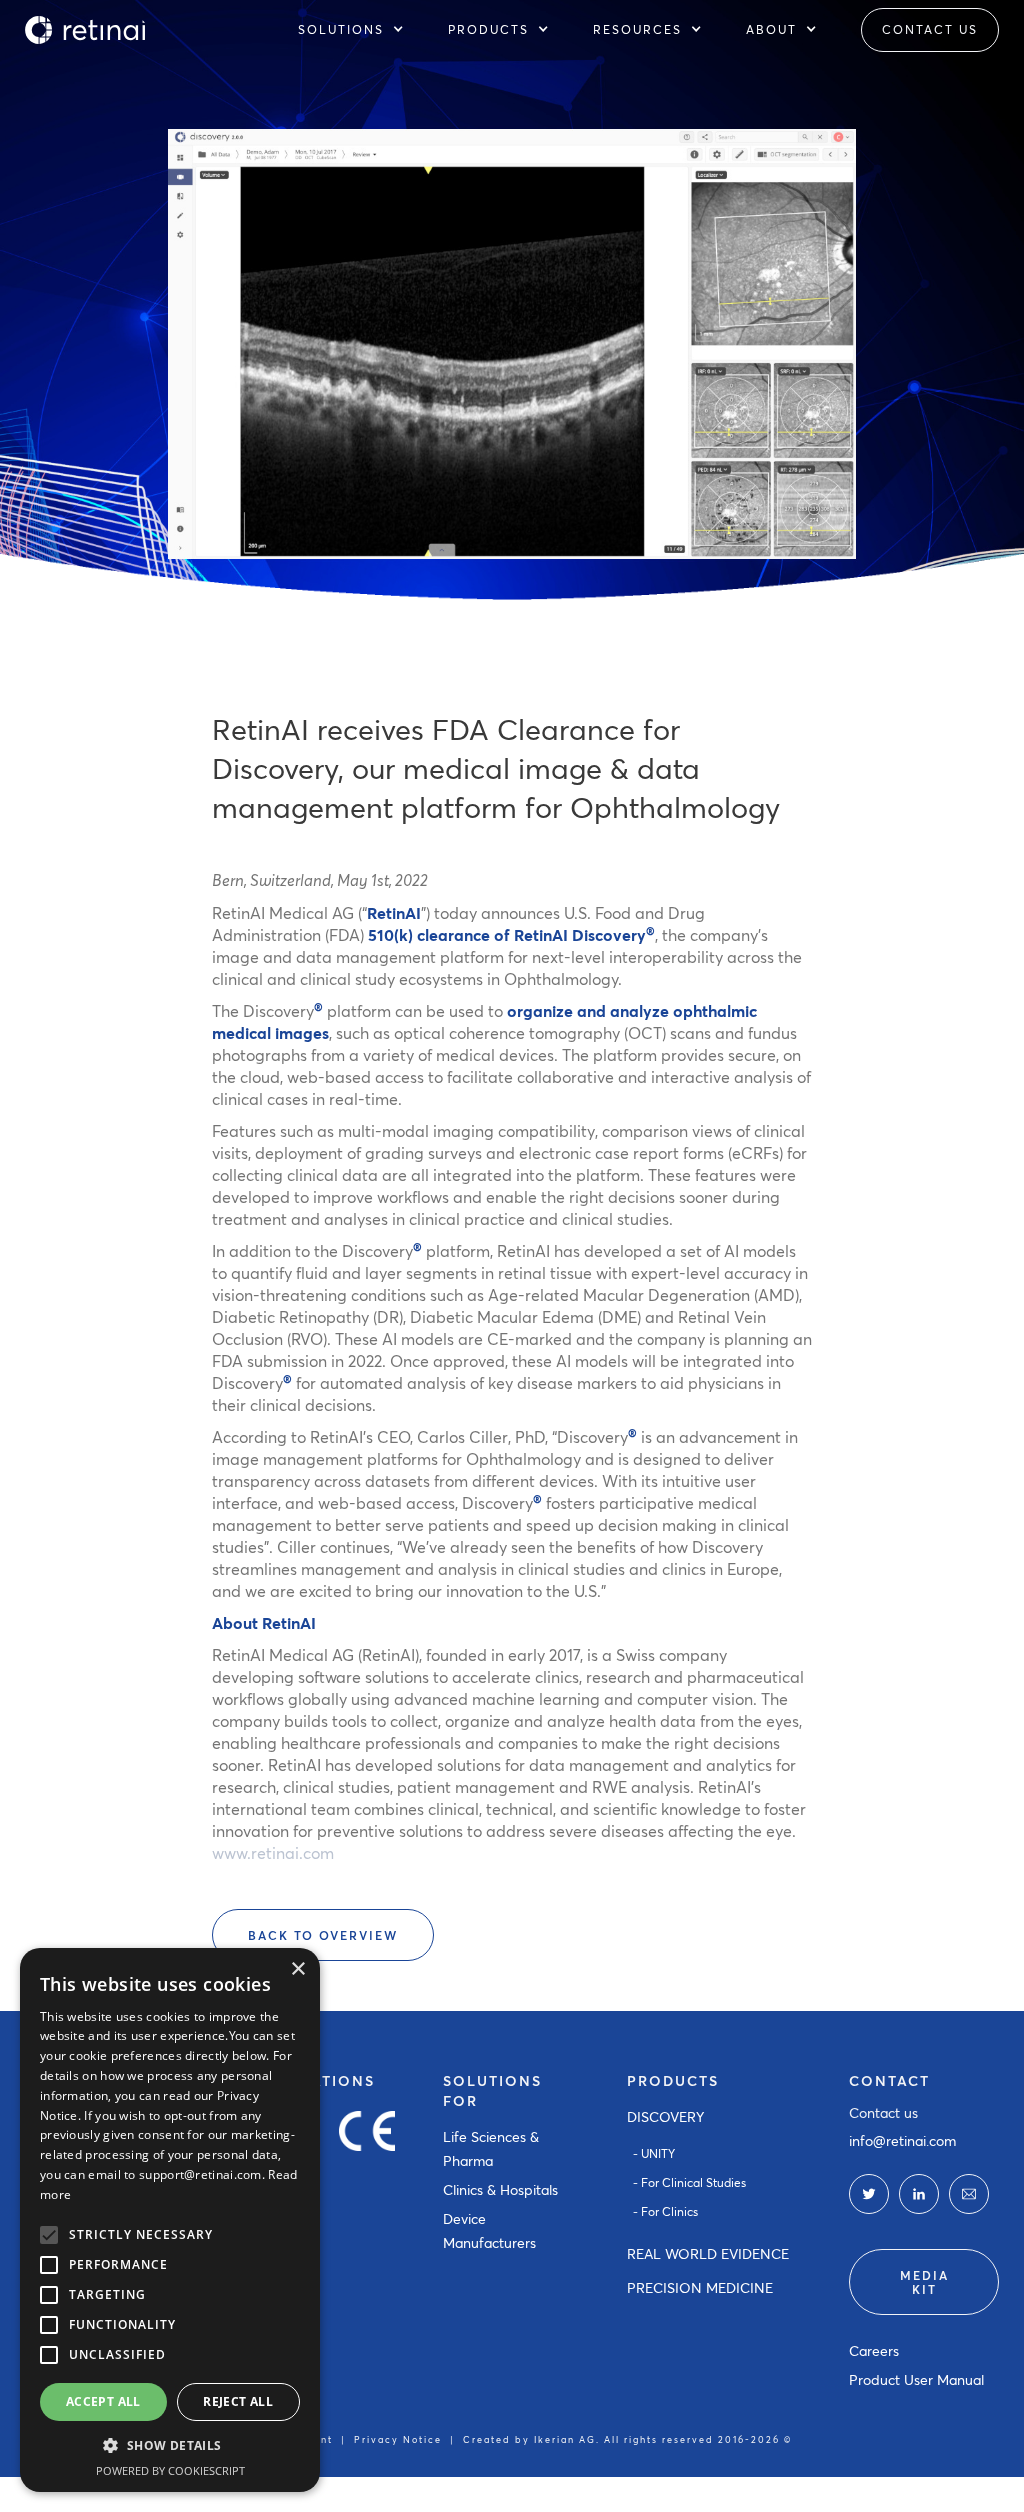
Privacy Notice (398, 2439)
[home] (85, 30)
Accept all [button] (103, 2401)
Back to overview (323, 1935)
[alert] (170, 2220)
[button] (361, 30)
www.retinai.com (273, 1852)
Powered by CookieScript (170, 2470)
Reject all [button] (238, 2401)
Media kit (924, 2282)
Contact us (883, 2112)
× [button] (297, 1969)
